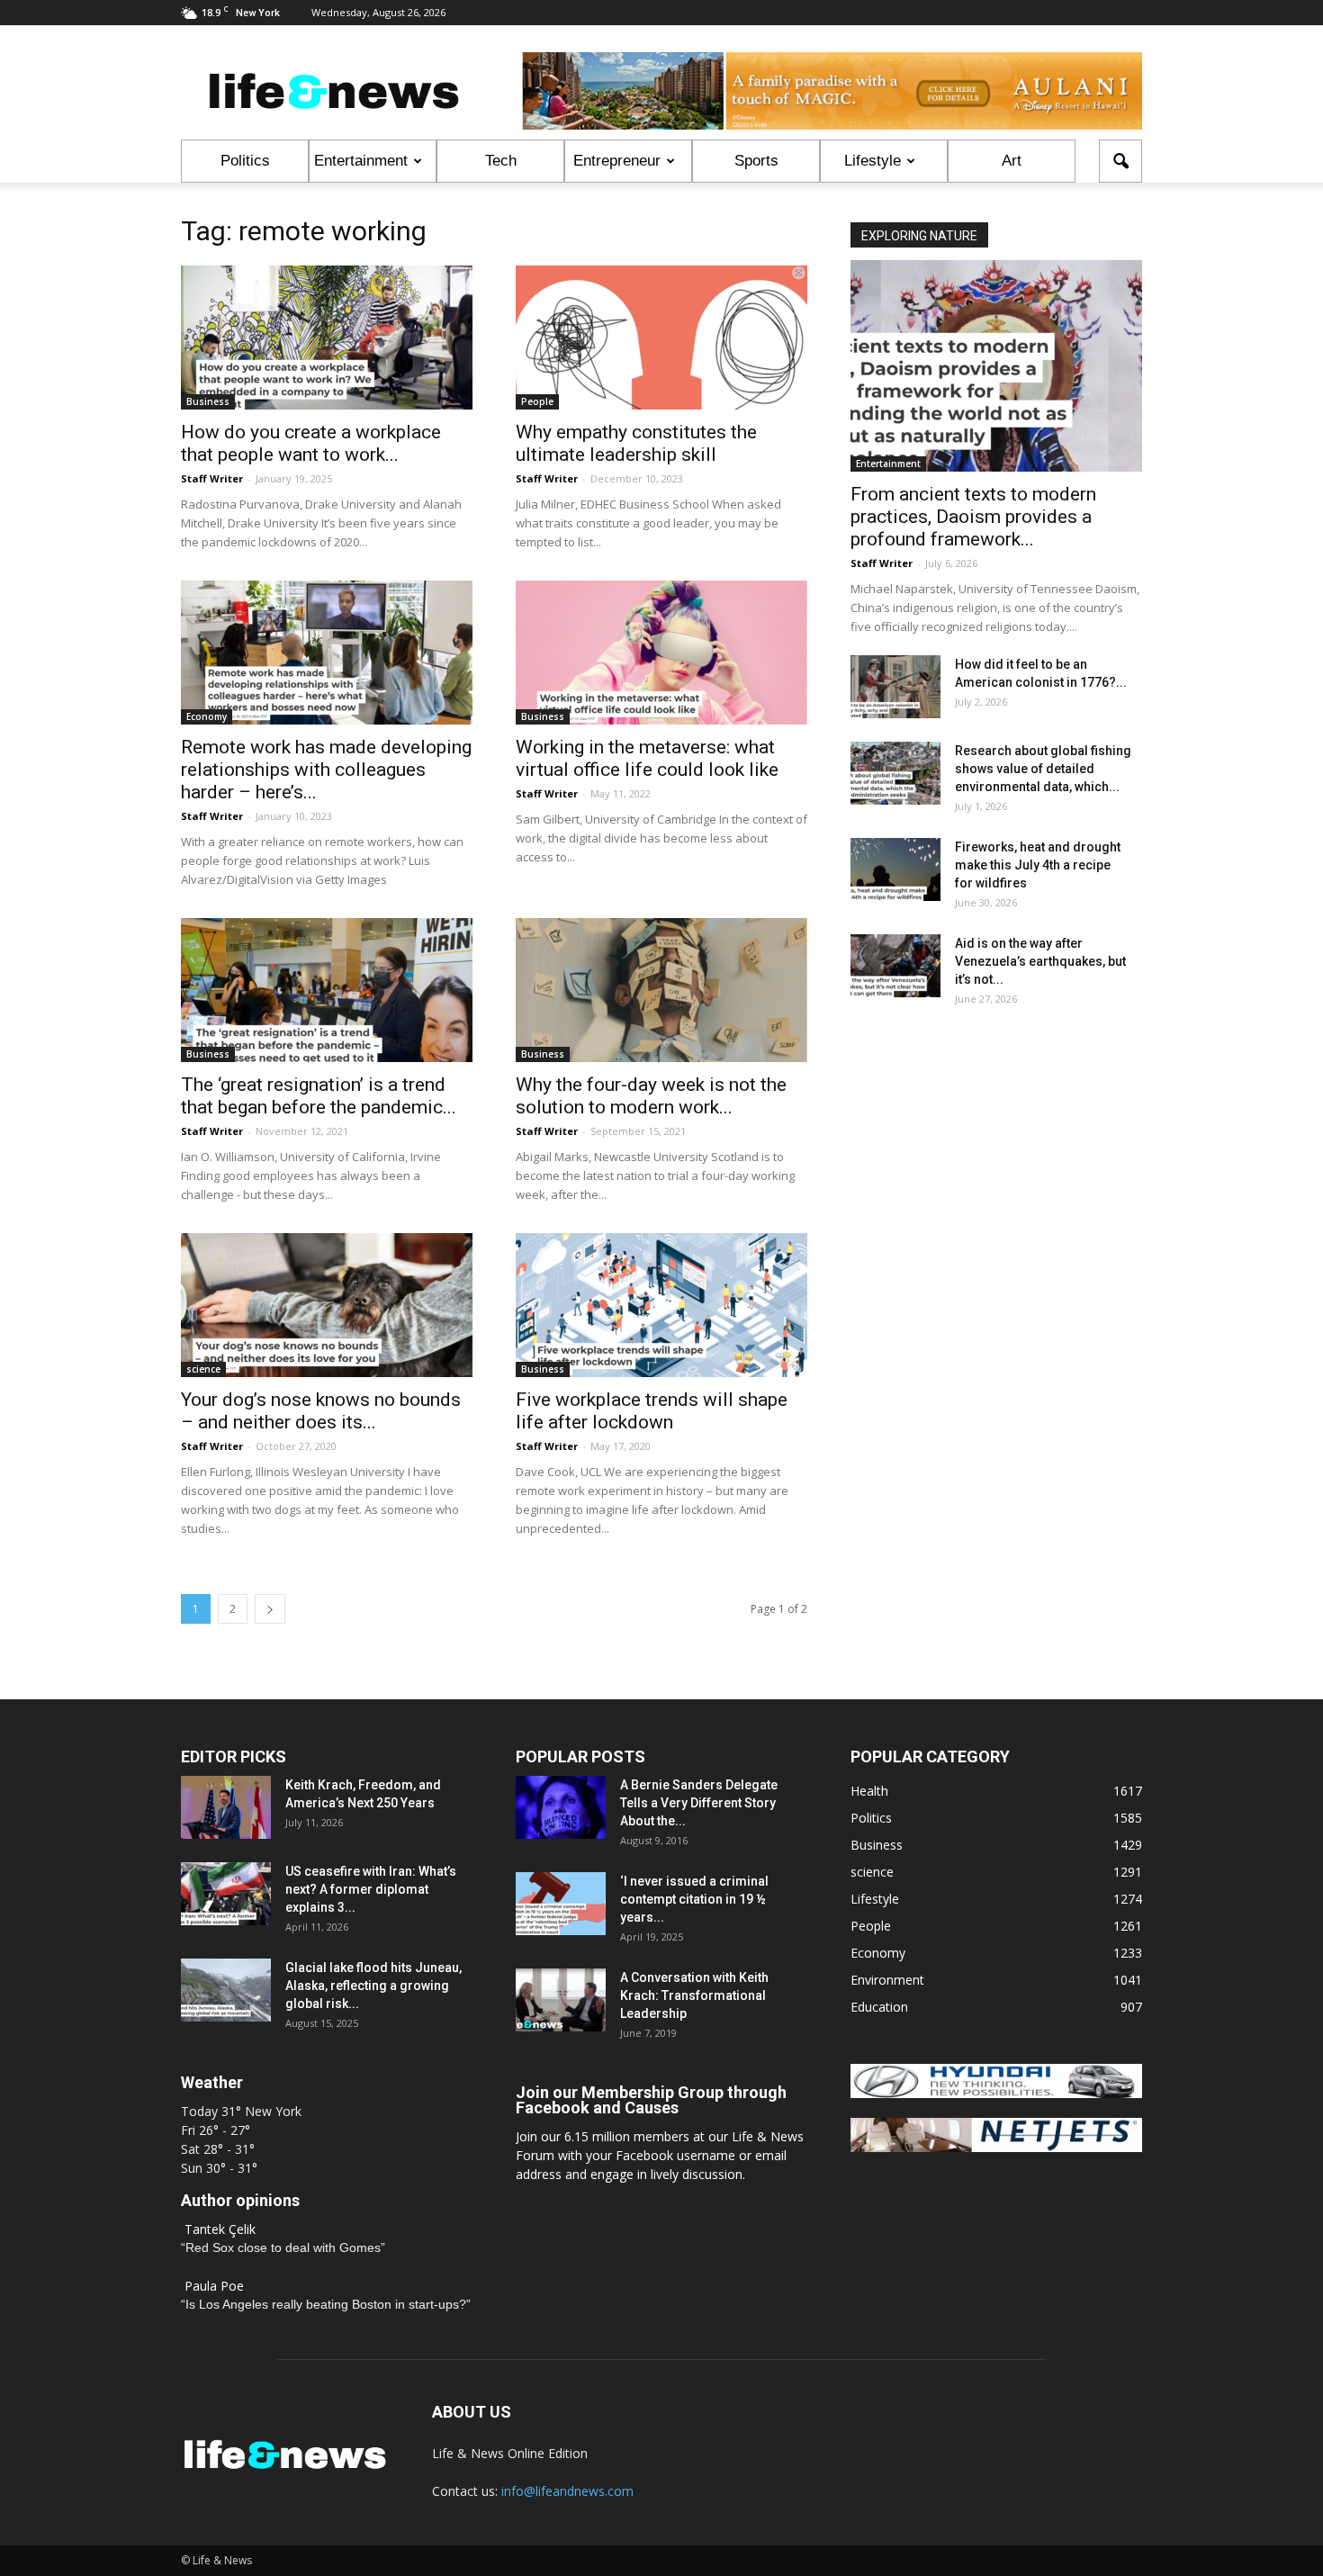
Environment (887, 1980)
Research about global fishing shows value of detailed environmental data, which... (1043, 769)
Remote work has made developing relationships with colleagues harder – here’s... (326, 770)
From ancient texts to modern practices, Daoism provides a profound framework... (973, 517)
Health (869, 1791)
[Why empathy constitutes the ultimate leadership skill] (661, 338)
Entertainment (361, 161)
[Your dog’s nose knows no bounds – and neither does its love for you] (327, 1305)
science (203, 1369)
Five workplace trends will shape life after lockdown (652, 1411)
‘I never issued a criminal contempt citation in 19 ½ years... (694, 1899)
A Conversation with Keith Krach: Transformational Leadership (694, 1995)
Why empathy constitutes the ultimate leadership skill (636, 443)
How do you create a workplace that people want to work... (311, 443)
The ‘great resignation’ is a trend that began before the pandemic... (319, 1096)
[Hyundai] (996, 2093)
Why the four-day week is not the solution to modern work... (651, 1096)
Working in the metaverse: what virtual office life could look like (647, 758)
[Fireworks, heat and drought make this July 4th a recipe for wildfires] (895, 869)
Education (879, 2007)
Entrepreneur (617, 161)
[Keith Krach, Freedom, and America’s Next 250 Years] (226, 1807)
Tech (501, 161)
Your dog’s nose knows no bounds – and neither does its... (321, 1411)
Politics (245, 161)
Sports (756, 161)
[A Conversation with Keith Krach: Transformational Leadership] (561, 2000)
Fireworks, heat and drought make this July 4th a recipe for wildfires (1038, 865)
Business (208, 401)
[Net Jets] (996, 2147)
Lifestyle (873, 161)
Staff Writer (212, 478)
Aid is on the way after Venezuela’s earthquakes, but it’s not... (1040, 961)
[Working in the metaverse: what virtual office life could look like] (661, 653)
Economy (207, 716)
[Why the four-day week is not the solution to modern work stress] (661, 990)
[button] (1120, 161)
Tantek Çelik (220, 2229)
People (537, 401)
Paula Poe (214, 2286)
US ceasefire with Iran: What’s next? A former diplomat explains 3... (371, 1889)
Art (1012, 161)
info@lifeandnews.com (567, 2491)
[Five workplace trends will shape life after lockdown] (661, 1305)
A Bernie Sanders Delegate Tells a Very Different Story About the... (699, 1803)
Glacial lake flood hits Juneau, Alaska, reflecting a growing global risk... (373, 1986)
